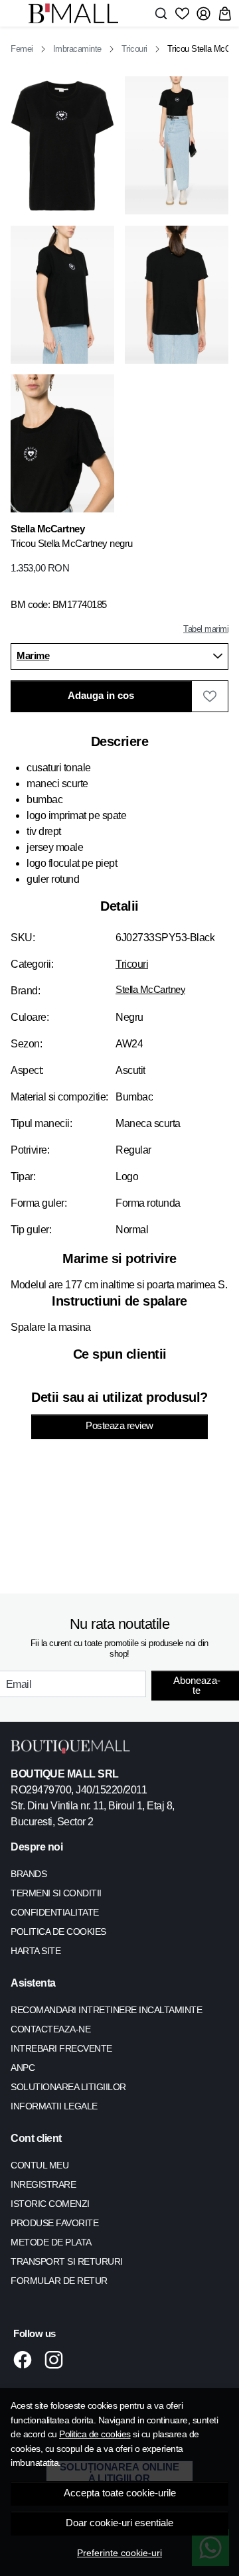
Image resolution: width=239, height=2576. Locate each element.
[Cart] (225, 13)
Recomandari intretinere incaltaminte (106, 2010)
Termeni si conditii (56, 1893)
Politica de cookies (95, 2434)
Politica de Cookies (58, 1932)
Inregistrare (43, 2184)
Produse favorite (54, 2223)
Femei (22, 49)
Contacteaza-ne (50, 2029)
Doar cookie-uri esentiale (119, 2523)
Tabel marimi (206, 629)
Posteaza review (119, 1426)
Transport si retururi (67, 2261)
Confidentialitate (55, 1912)
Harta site (36, 1951)
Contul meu (40, 2165)
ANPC (23, 2068)
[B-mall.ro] (77, 13)
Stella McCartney (150, 990)
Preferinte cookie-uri (119, 2553)
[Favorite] (182, 13)
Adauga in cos (101, 696)
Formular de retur (59, 2281)
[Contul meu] (203, 13)
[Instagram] (57, 2360)
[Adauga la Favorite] (210, 696)
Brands (29, 1874)
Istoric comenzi (50, 2204)
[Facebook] (26, 2360)
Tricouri (134, 49)
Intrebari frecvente (61, 2048)
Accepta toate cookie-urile (120, 2493)
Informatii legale (54, 2106)
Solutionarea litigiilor (68, 2087)
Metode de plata (51, 2242)
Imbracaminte (77, 49)
